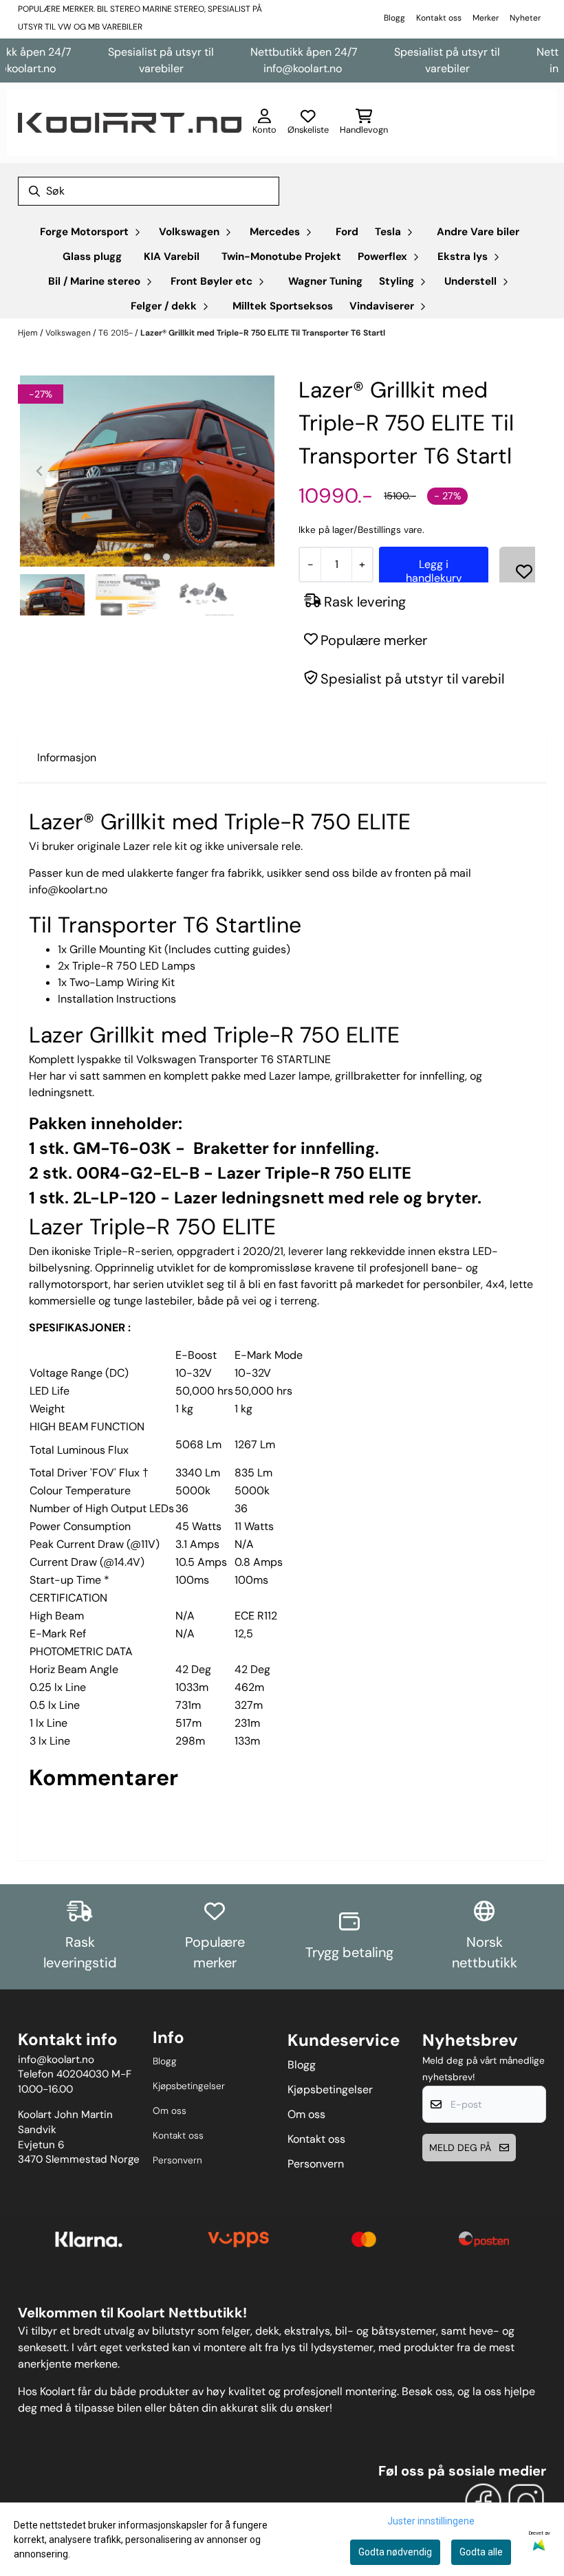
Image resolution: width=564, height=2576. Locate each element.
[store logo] (130, 123)
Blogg (394, 18)
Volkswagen (69, 333)
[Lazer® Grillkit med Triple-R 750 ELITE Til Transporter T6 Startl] (147, 471)
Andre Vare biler (478, 232)
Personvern (177, 2160)
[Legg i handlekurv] (434, 571)
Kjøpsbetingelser (189, 2086)
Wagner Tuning (325, 281)
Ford (347, 232)
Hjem (29, 333)
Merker (486, 18)
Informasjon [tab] (67, 757)
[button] (524, 571)
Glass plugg (92, 256)
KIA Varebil (172, 256)
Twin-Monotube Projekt (281, 256)
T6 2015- (117, 333)
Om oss (170, 2111)
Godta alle (481, 2552)
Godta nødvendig (395, 2552)
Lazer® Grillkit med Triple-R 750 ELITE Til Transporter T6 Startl (263, 333)
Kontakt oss (439, 18)
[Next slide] (254, 471)
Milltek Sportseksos (283, 306)
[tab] (128, 557)
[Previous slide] (40, 471)
